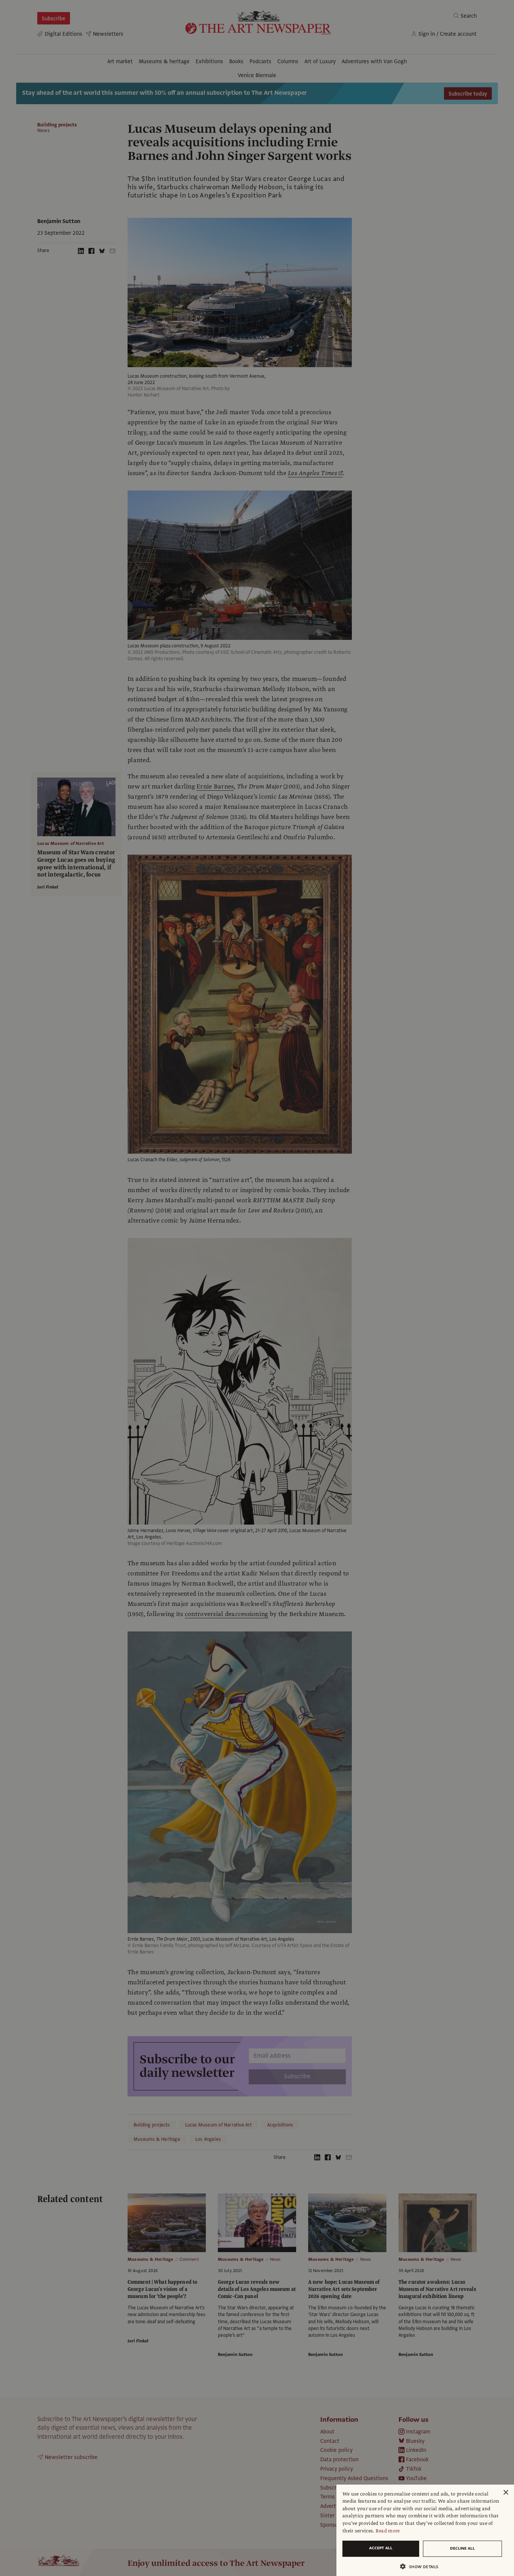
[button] (422, 2566)
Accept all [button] (381, 2548)
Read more (388, 2531)
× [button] (506, 2493)
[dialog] (425, 2530)
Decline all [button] (462, 2548)
